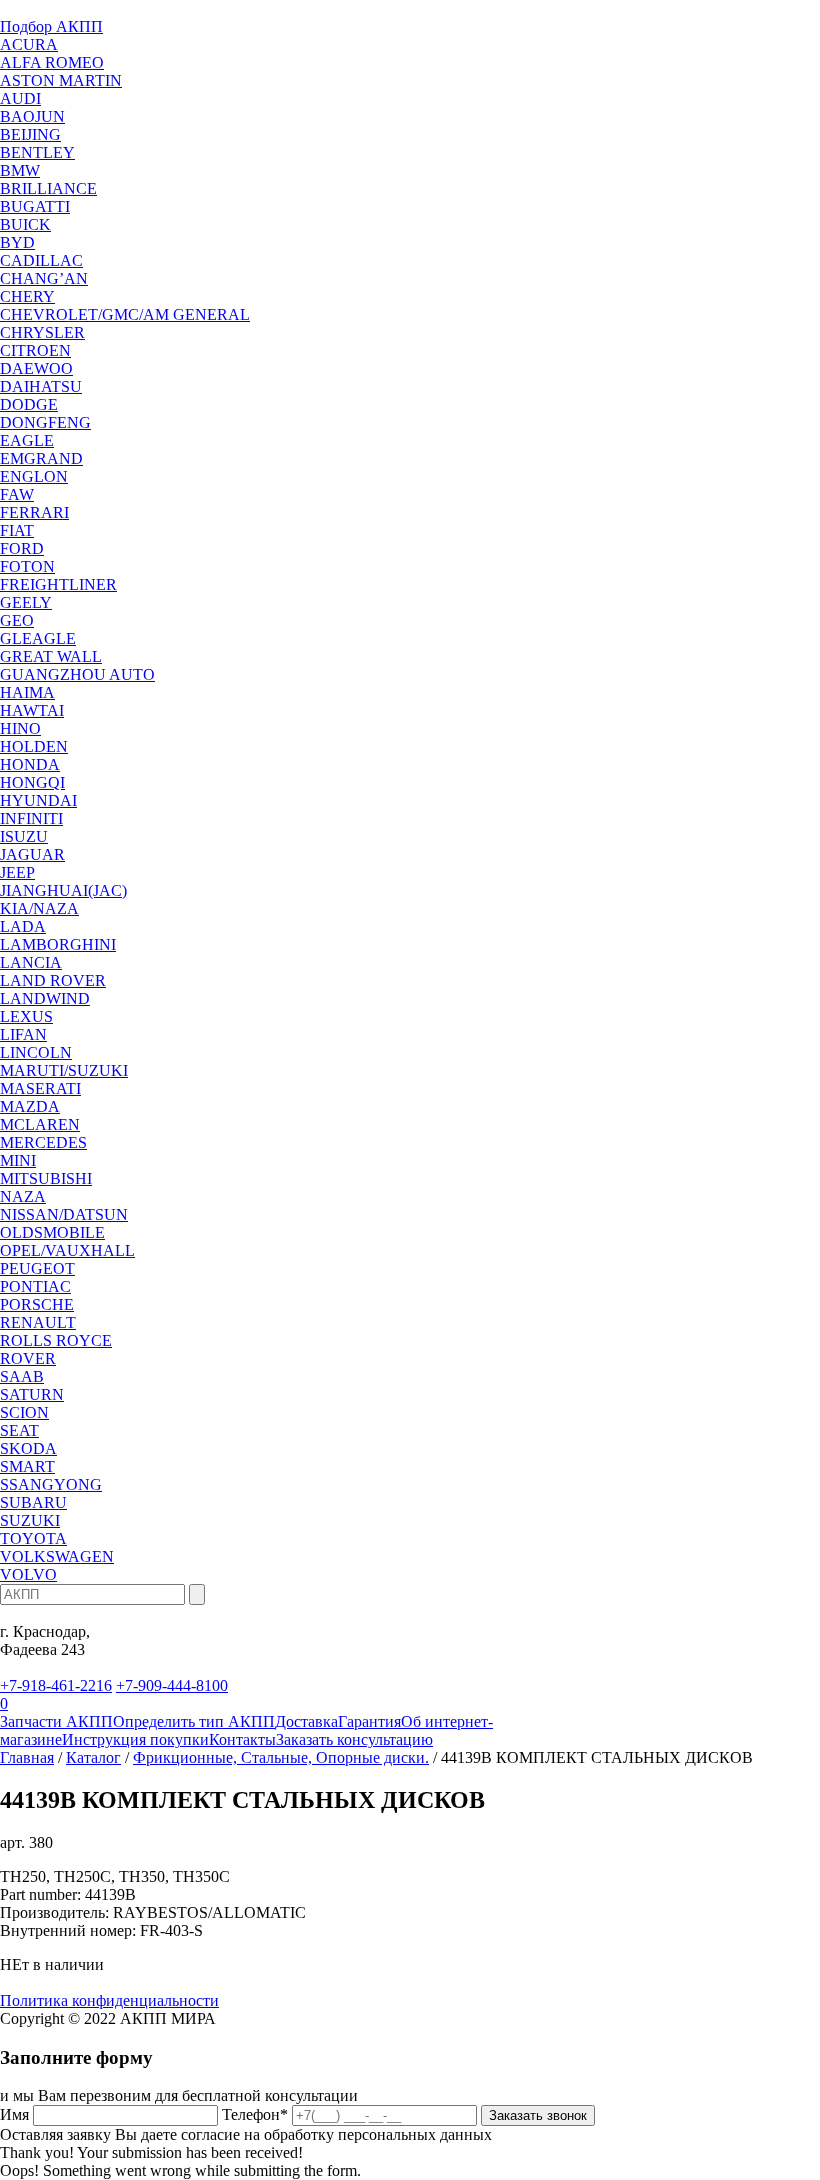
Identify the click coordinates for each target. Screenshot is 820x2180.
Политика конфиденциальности (109, 2000)
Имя (14, 2114)
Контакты (242, 1739)
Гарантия (369, 1721)
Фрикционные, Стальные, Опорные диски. (281, 1757)
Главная (27, 1757)
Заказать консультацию (354, 1739)
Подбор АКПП (51, 26)
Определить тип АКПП (194, 1721)
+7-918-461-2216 (56, 1685)
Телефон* (255, 2114)
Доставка (306, 1721)
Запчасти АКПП (56, 1721)
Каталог (93, 1757)
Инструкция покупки (135, 1739)
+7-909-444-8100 (172, 1685)
